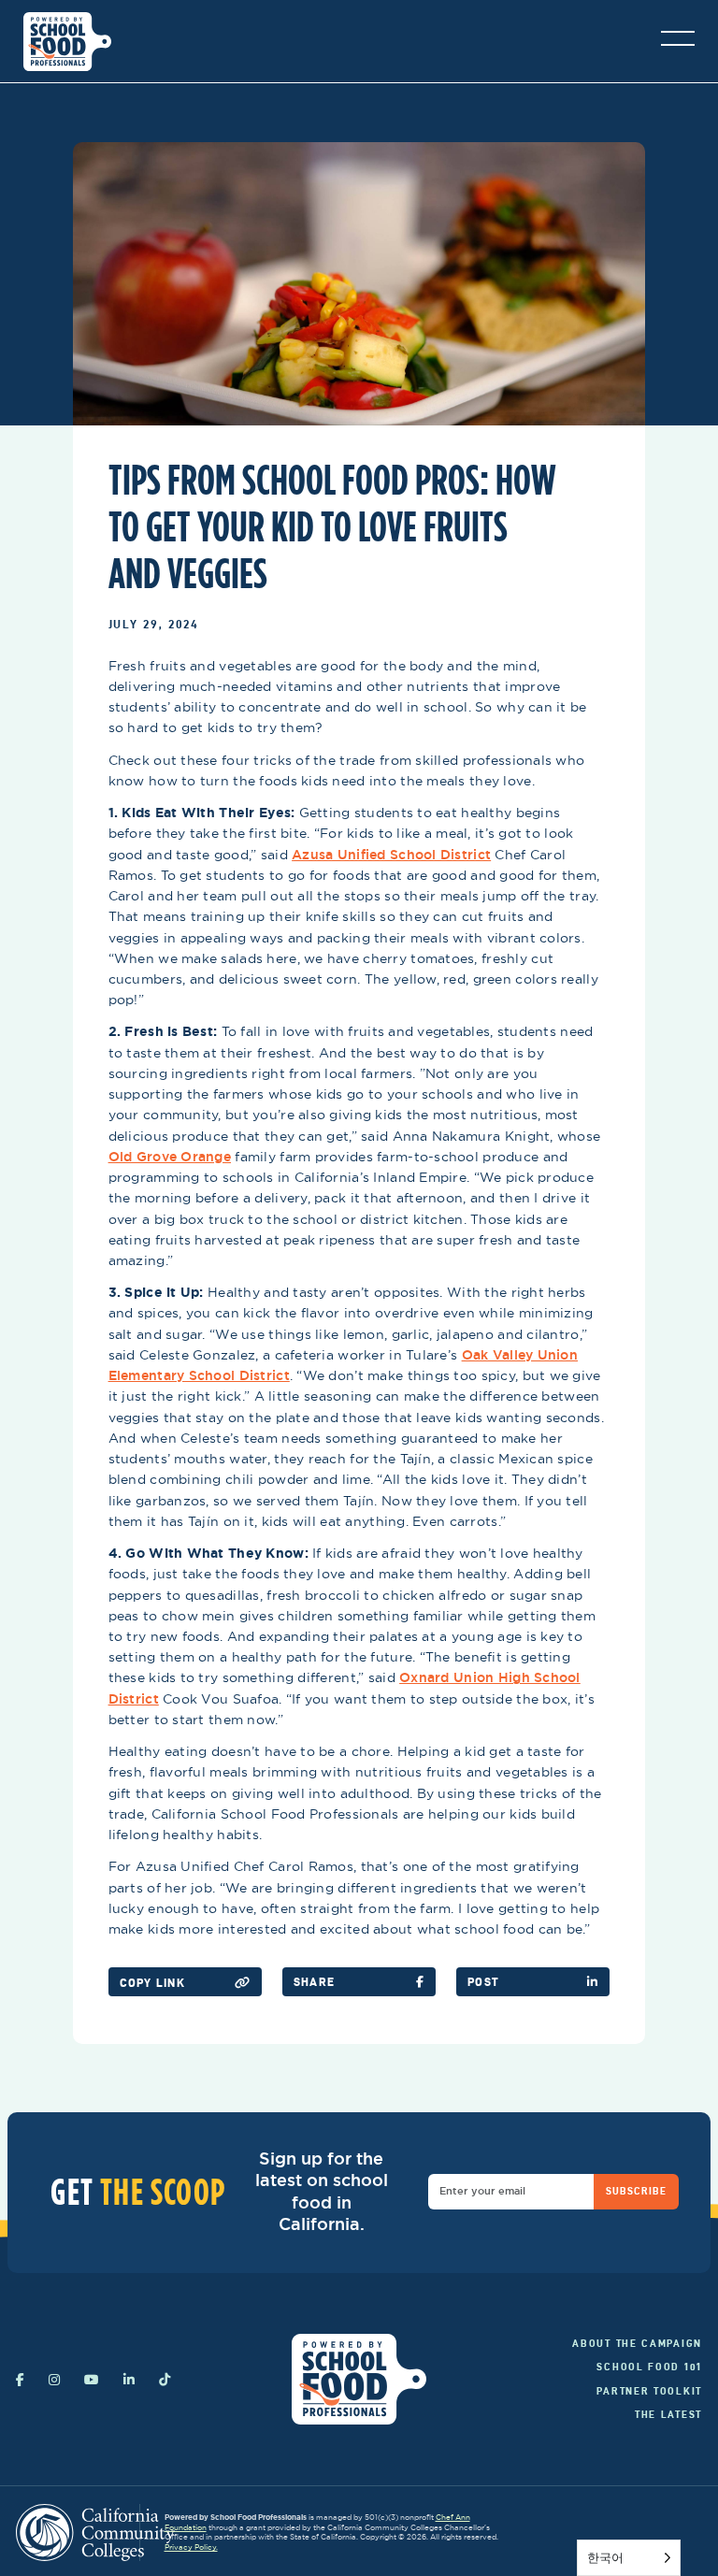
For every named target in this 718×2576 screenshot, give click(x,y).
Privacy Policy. (191, 2547)
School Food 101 (649, 2367)
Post (483, 1982)
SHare (314, 1982)
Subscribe (637, 2191)
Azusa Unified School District (391, 855)
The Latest (668, 2414)
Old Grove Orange (170, 1157)
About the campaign (637, 2343)
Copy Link (152, 1983)
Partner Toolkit (649, 2391)
